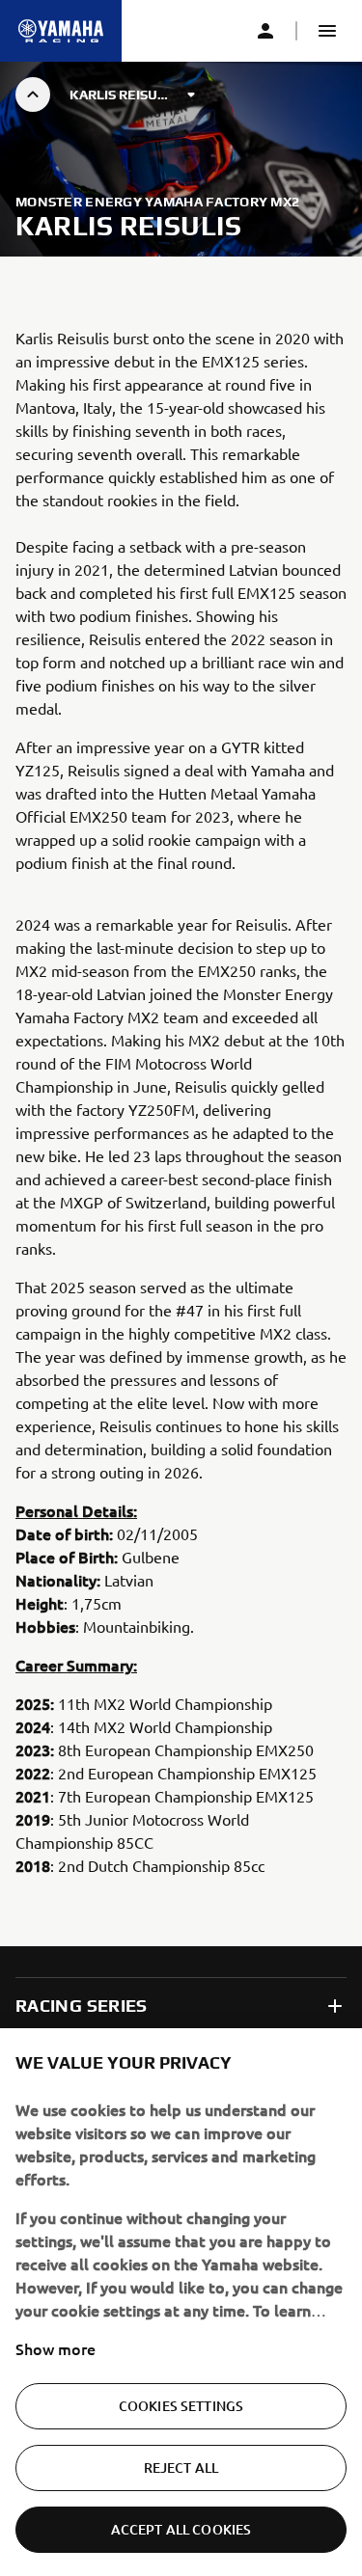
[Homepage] (61, 31)
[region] (181, 2302)
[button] (327, 31)
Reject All (181, 2468)
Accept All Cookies (181, 2529)
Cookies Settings (181, 2406)
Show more (56, 2348)
